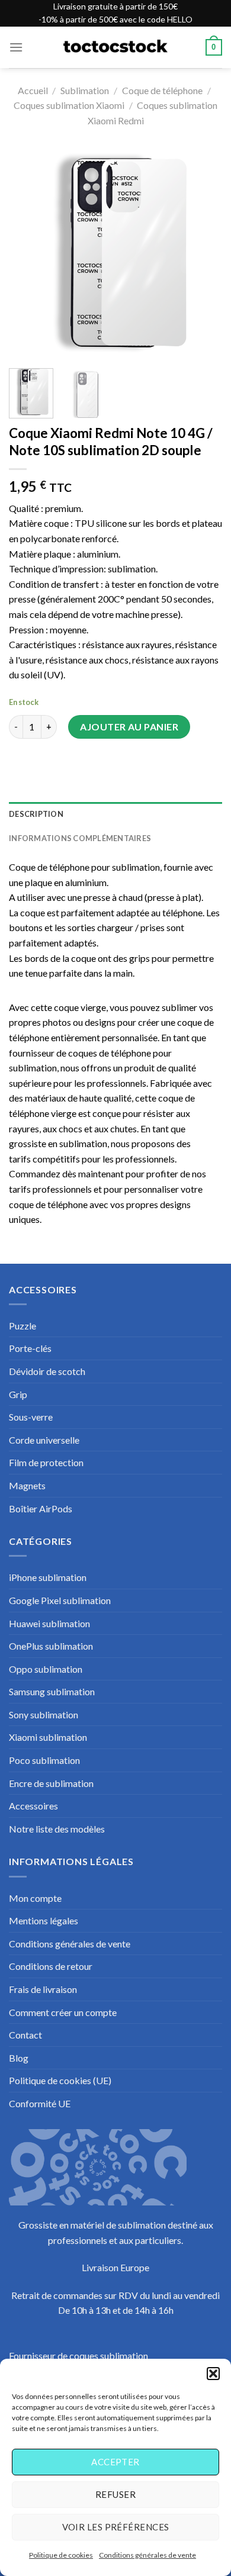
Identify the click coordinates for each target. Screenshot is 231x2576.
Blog (19, 2058)
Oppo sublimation (46, 1669)
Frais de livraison (43, 1989)
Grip (18, 1394)
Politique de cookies (61, 2555)
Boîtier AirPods (41, 1508)
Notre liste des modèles (57, 1829)
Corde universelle (44, 1440)
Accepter (115, 2462)
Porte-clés (30, 1348)
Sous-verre (31, 1417)
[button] (213, 2374)
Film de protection (46, 1462)
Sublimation (85, 90)
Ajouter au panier (129, 727)
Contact (25, 2035)
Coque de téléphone (162, 90)
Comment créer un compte (63, 2012)
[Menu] (16, 47)
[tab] (115, 814)
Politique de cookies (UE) (60, 2080)
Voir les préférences (116, 2527)
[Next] (203, 253)
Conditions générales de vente (147, 2555)
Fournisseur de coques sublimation (78, 2356)
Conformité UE (40, 2103)
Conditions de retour (51, 1966)
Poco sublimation (44, 1760)
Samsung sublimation (52, 1691)
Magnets (27, 1485)
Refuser (115, 2494)
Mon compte (35, 1898)
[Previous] (28, 253)
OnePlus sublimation (51, 1646)
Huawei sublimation (49, 1623)
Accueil (33, 90)
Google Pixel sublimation (60, 1600)
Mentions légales (44, 1920)
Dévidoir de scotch (47, 1371)
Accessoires (33, 1806)
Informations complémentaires (80, 838)
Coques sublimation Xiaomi (69, 105)
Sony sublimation (44, 1714)
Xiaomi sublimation (48, 1737)
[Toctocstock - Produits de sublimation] (115, 47)
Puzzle (23, 1326)
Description (36, 814)
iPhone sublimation (48, 1577)
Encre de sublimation (51, 1783)
